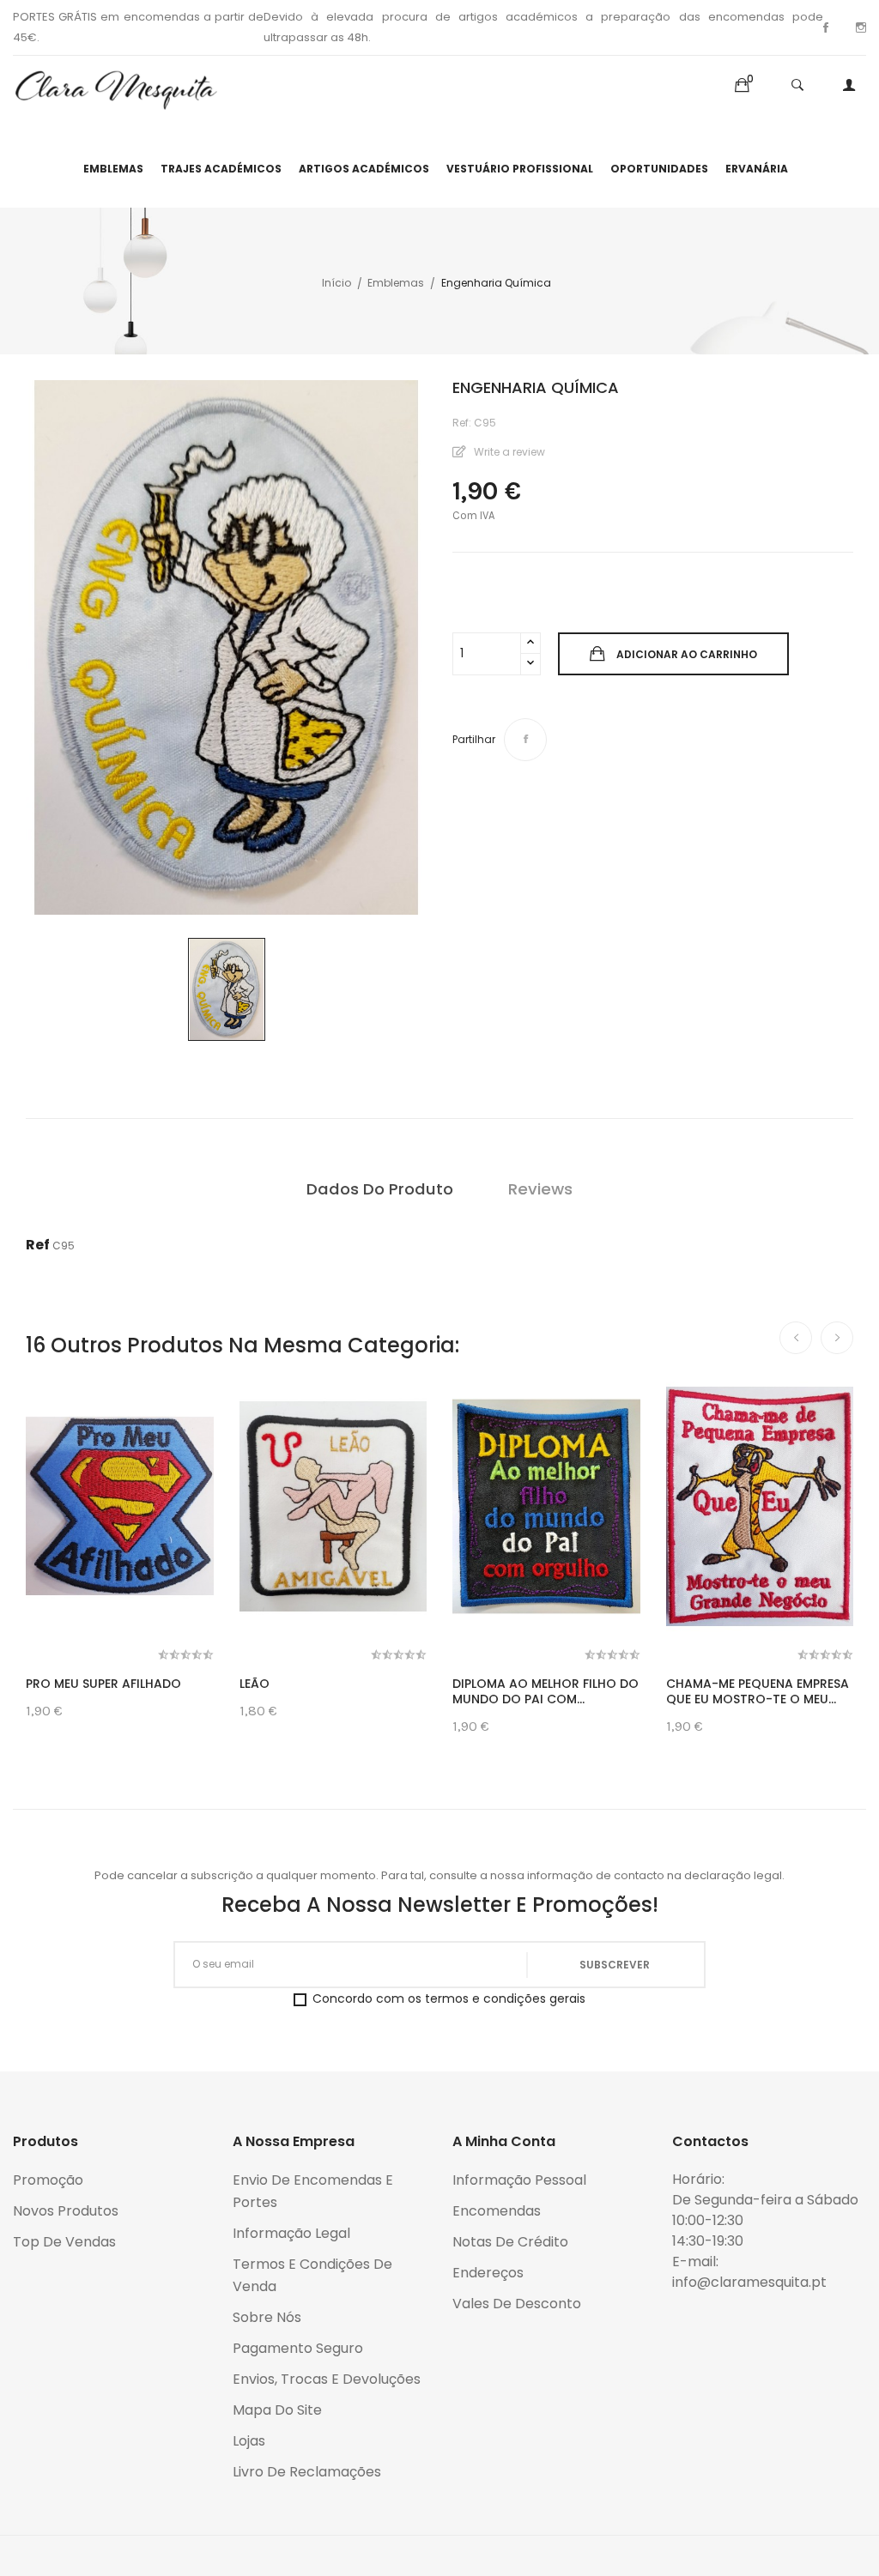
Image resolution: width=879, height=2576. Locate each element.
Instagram (861, 27)
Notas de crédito (510, 2242)
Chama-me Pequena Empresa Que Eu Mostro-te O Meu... (758, 1691)
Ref (38, 1245)
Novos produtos (66, 2211)
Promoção (48, 2180)
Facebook (826, 27)
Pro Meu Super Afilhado (103, 1684)
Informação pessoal (519, 2180)
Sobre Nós (267, 2317)
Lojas (249, 2441)
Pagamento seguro (298, 2348)
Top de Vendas (64, 2242)
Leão (255, 1684)
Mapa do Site (277, 2410)
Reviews (540, 1189)
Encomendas (497, 2211)
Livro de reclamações (307, 2472)
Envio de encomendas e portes (313, 2191)
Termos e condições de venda (312, 2275)
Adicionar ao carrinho (687, 654)
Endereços (488, 2273)
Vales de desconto (517, 2304)
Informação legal (291, 2233)
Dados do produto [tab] (380, 1189)
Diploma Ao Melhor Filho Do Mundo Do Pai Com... (546, 1691)
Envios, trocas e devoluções (327, 2379)
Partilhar (525, 740)
